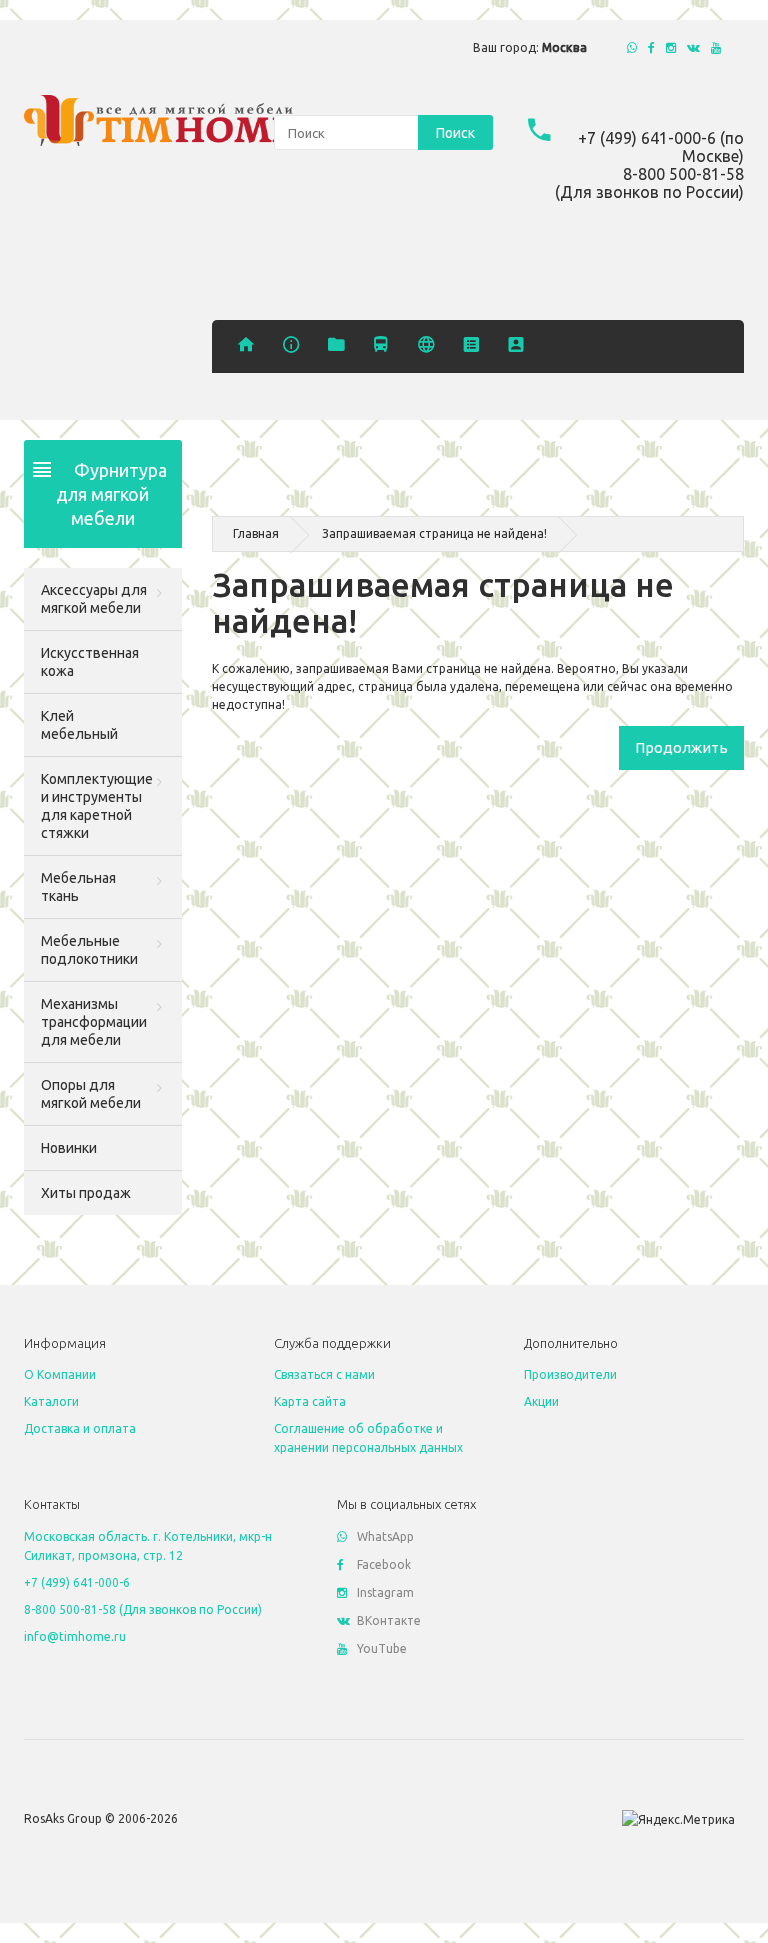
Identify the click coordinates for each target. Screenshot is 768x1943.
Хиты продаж (86, 1193)
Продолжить (681, 747)
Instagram (385, 1592)
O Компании (60, 1374)
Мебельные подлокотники (89, 950)
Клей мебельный (79, 725)
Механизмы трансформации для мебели (94, 1022)
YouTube (382, 1648)
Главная (256, 533)
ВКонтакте (389, 1620)
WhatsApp (385, 1536)
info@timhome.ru (75, 1636)
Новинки (69, 1148)
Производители (570, 1374)
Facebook (384, 1564)
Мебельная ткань (78, 887)
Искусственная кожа (90, 662)
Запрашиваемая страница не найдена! (434, 533)
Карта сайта (310, 1401)
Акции (541, 1401)
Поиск (455, 133)
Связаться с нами (324, 1374)
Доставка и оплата (80, 1428)
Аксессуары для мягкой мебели (94, 599)
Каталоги (51, 1401)
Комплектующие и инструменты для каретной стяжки (97, 806)
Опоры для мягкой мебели (91, 1094)
